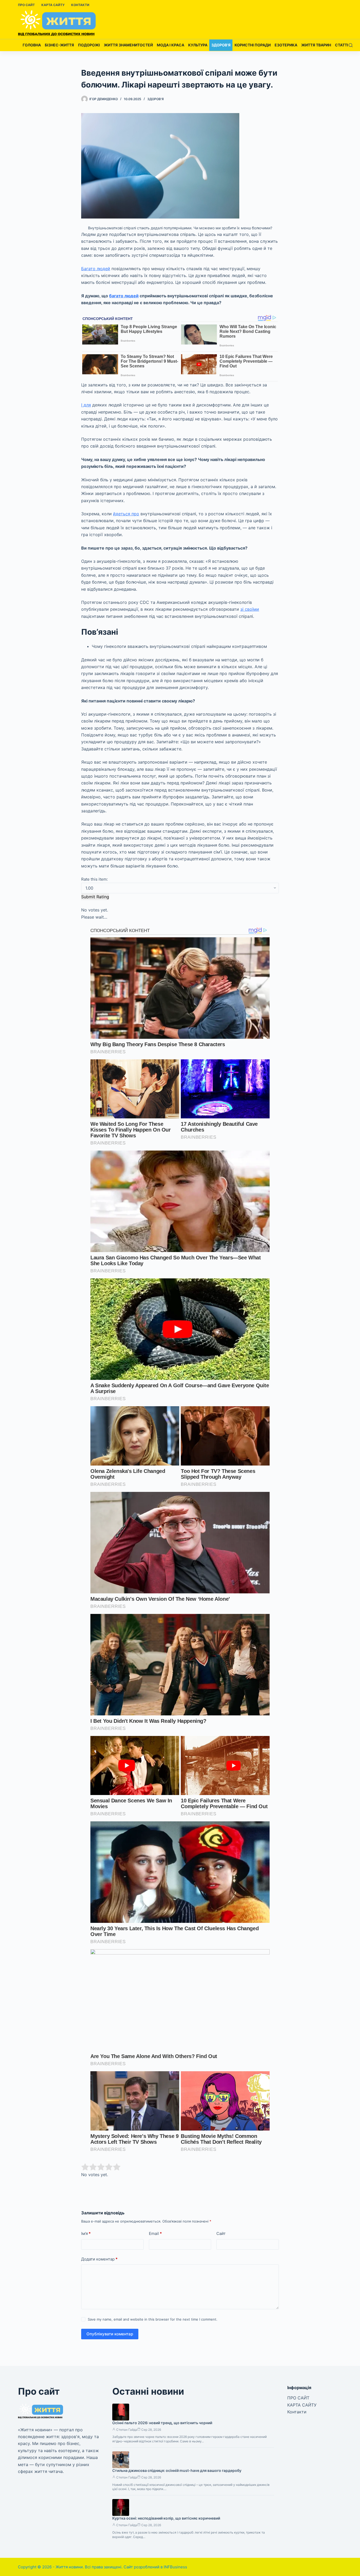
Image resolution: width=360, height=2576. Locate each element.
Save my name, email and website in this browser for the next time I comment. (153, 2319)
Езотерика (286, 45)
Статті (342, 45)
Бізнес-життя (59, 45)
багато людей (124, 296)
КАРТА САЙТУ (53, 5)
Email (155, 2233)
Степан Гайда (127, 2430)
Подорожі (89, 45)
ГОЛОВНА (32, 45)
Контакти (80, 5)
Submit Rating (95, 897)
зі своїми (250, 609)
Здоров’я (221, 45)
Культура (198, 45)
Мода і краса (171, 45)
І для (86, 405)
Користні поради (253, 45)
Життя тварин (316, 45)
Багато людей (96, 269)
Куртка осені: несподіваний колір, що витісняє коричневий (166, 2518)
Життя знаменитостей (128, 45)
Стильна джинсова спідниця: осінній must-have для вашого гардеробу (177, 2470)
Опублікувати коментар (110, 2334)
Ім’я (86, 2233)
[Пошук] (351, 45)
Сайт (221, 2233)
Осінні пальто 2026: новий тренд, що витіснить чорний (162, 2423)
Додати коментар (99, 2259)
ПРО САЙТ (26, 5)
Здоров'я (155, 99)
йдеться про (126, 514)
